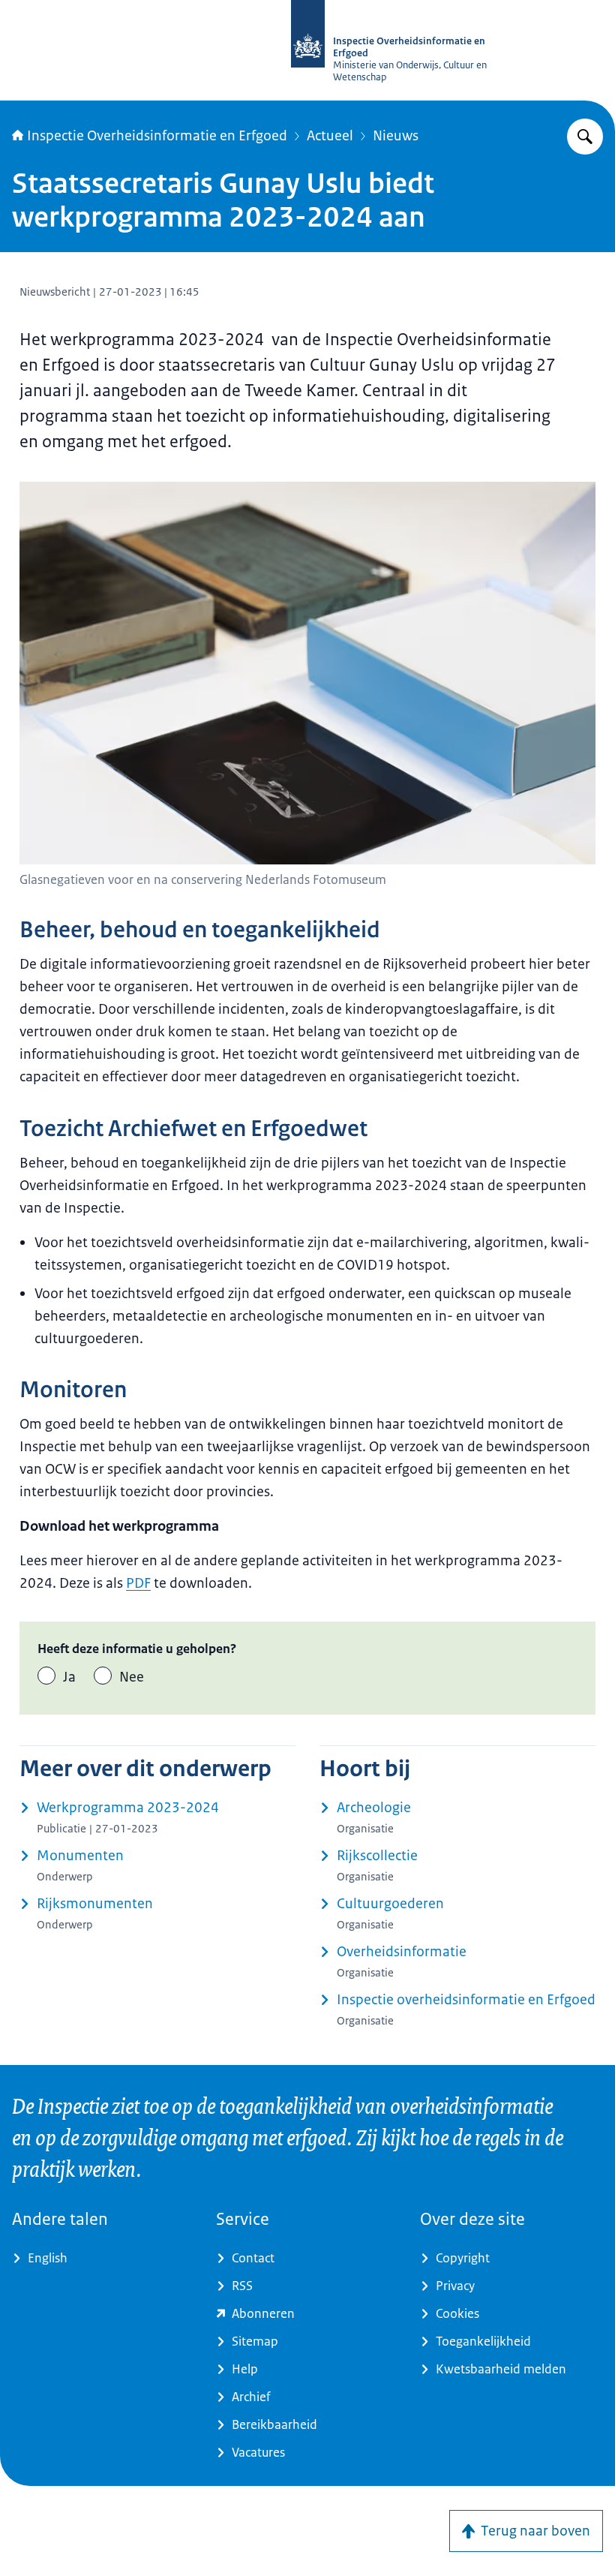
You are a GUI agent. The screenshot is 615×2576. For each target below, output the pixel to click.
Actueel (330, 136)
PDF (138, 1583)
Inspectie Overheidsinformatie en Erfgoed (157, 136)
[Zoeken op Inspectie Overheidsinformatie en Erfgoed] (585, 137)
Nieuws (396, 136)
